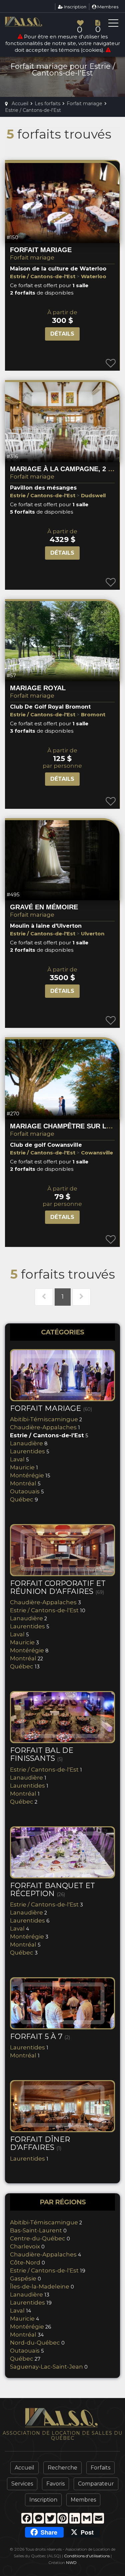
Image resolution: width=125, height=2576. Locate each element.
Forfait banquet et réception (52, 1890)
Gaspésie (23, 2278)
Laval (17, 1459)
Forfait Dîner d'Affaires (40, 2143)
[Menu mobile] (113, 24)
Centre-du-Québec (38, 2238)
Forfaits (100, 2468)
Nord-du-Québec (35, 2343)
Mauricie (22, 1467)
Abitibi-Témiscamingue (44, 1419)
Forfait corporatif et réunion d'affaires (58, 1587)
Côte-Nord (25, 2262)
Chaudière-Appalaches (43, 1427)
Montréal (23, 1483)
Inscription (75, 7)
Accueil (24, 2468)
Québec (22, 1499)
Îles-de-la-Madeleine (40, 2286)
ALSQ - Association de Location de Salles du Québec (35, 22)
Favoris (55, 2484)
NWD (71, 2562)
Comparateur (96, 2484)
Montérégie (27, 1475)
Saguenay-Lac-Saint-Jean (46, 2367)
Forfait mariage (32, 257)
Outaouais (25, 1491)
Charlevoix (25, 2246)
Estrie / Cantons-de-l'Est (47, 1435)
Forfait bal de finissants (42, 1754)
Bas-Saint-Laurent (36, 2230)
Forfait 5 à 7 (40, 2037)
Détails (62, 334)
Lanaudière (26, 1443)
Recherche (62, 2468)
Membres (107, 7)
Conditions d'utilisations (87, 2556)
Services (22, 2484)
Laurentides (27, 1451)
